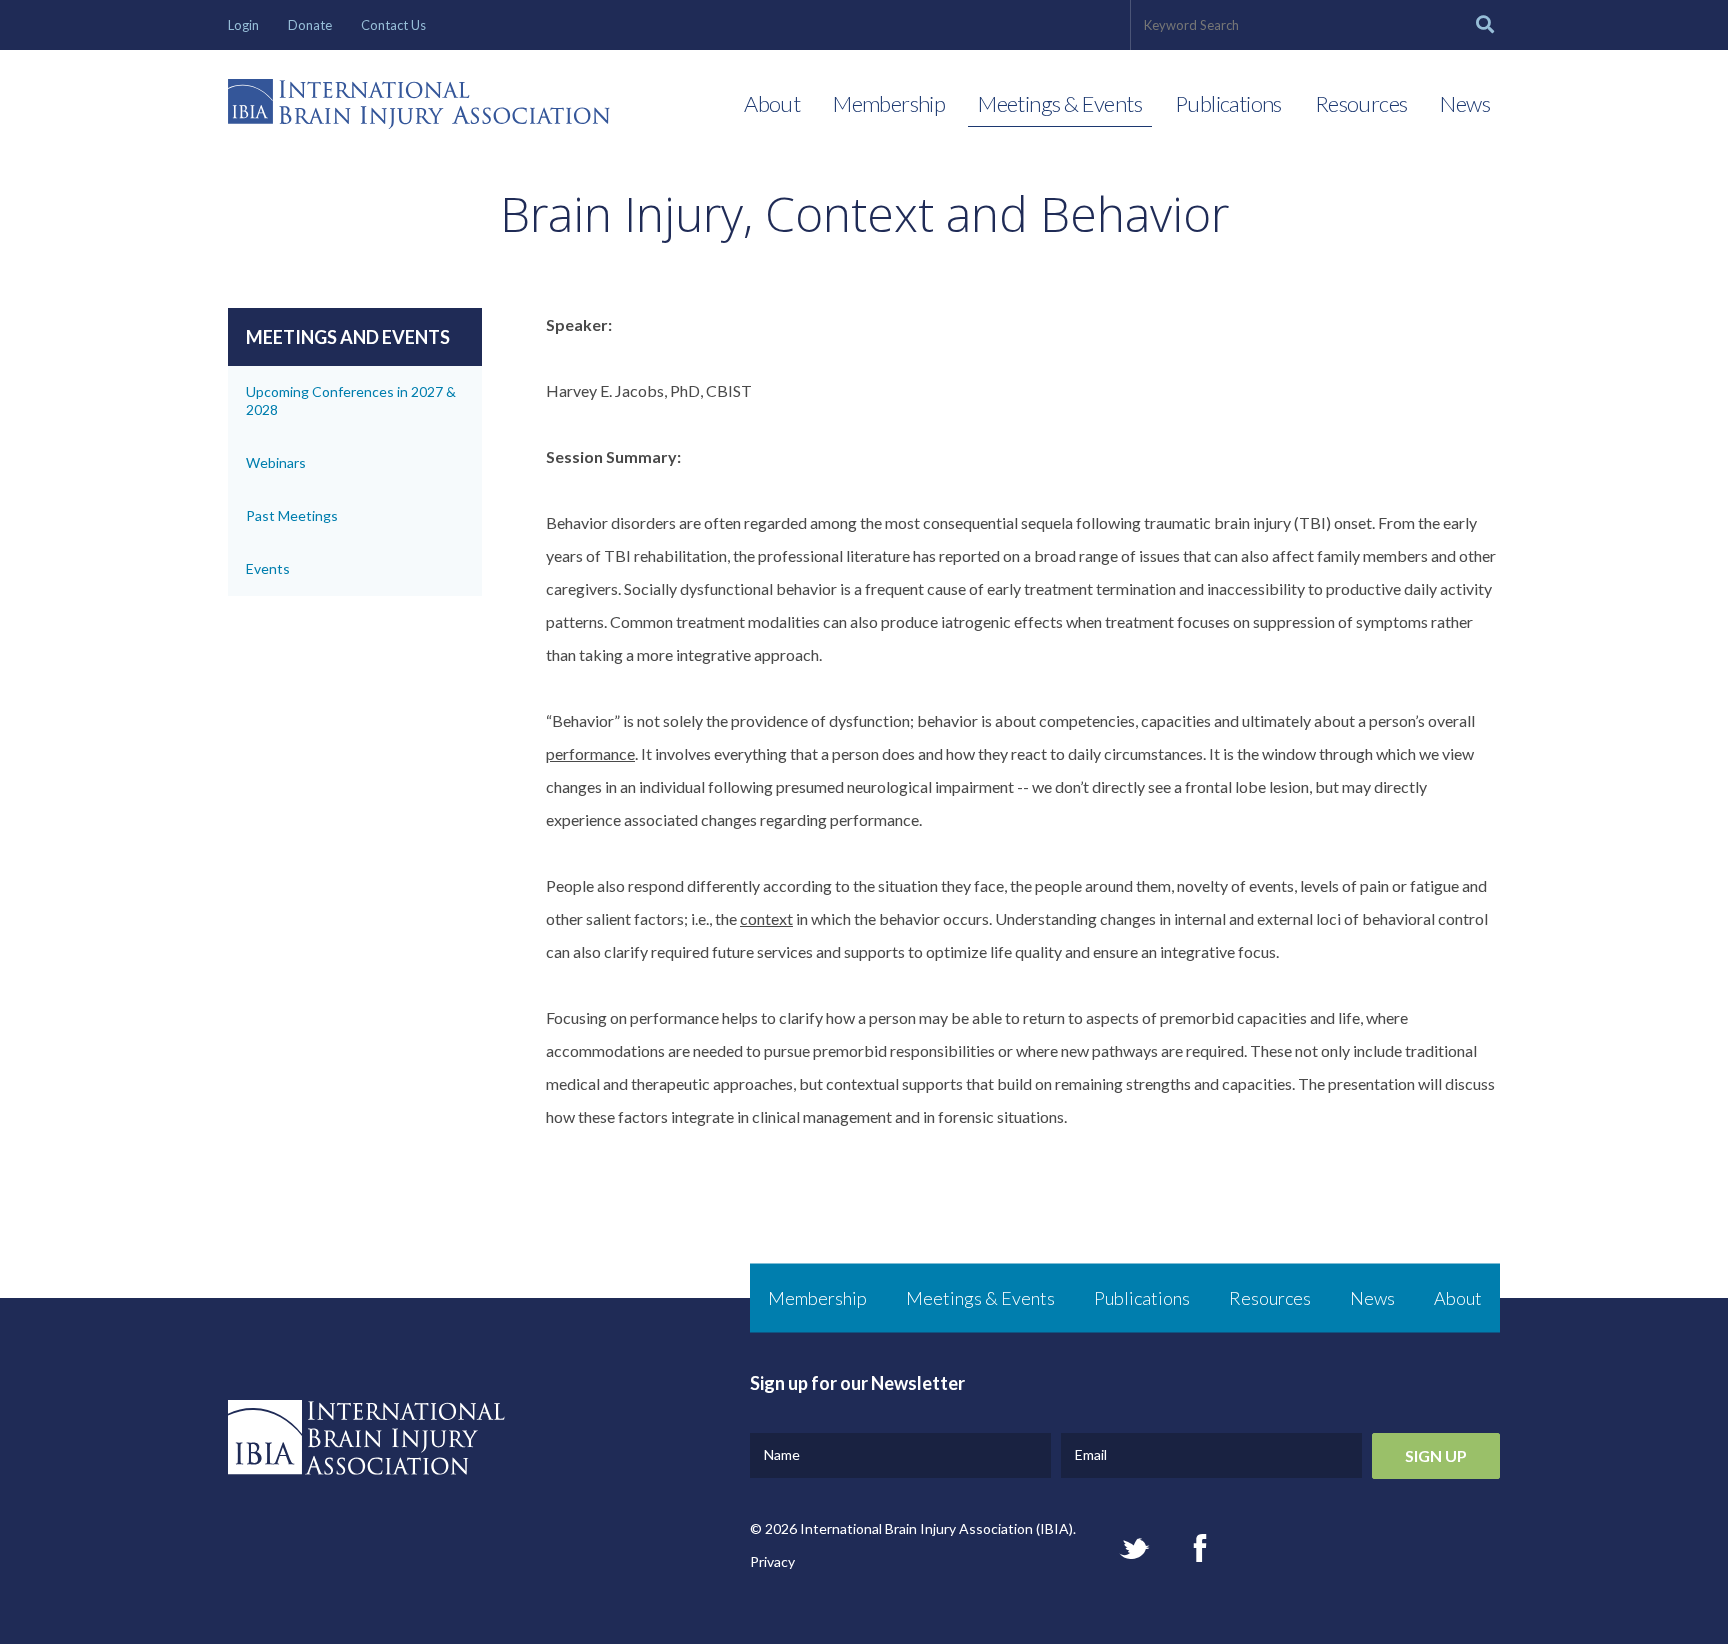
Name (782, 1454)
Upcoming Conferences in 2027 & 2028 (351, 400)
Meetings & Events (1060, 103)
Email (1091, 1454)
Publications (1228, 103)
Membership (889, 103)
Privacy (772, 1561)
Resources (1361, 103)
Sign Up (1436, 1455)
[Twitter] (1134, 1548)
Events (268, 568)
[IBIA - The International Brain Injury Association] (419, 109)
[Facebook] (1200, 1548)
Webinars (276, 462)
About (772, 103)
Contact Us (393, 25)
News (1465, 103)
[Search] (1485, 25)
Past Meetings (292, 515)
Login (243, 25)
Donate (310, 25)
